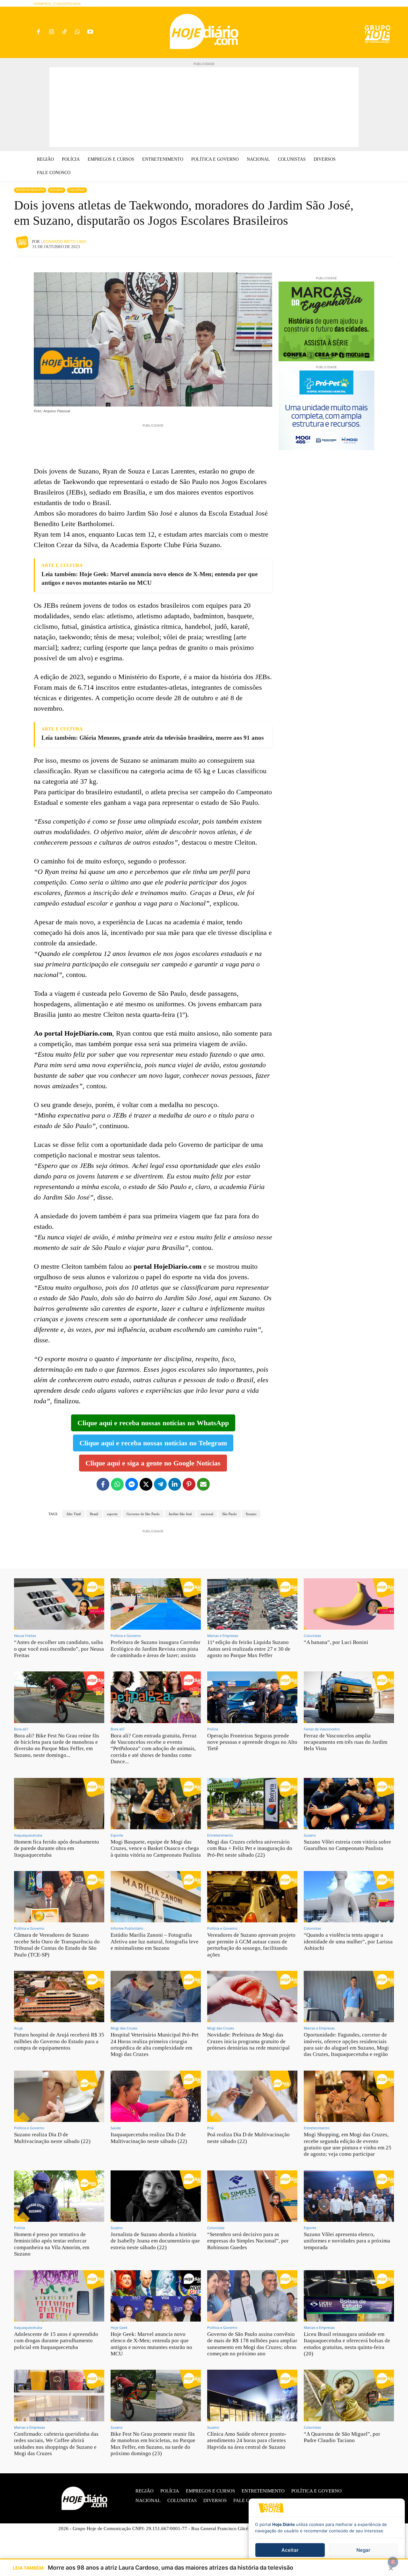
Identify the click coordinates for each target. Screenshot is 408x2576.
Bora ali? (21, 1729)
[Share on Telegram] (160, 1484)
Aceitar (290, 2550)
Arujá (18, 2028)
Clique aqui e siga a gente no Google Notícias (153, 1463)
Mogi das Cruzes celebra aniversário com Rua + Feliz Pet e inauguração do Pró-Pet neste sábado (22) (250, 1848)
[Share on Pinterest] (189, 1484)
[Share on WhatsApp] (117, 1484)
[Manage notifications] (393, 2562)
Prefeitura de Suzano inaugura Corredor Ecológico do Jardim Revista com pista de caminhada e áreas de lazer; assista (156, 1649)
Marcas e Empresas (223, 1636)
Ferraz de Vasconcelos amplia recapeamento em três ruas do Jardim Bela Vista (346, 1742)
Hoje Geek (119, 2327)
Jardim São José (180, 1514)
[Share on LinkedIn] (175, 1484)
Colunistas (312, 1636)
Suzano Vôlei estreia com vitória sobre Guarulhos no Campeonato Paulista (347, 1845)
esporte (112, 1514)
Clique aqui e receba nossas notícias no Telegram (153, 1443)
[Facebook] (38, 32)
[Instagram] (51, 32)
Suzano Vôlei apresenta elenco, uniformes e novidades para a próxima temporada (347, 2241)
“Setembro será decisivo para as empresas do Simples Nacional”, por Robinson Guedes (248, 2241)
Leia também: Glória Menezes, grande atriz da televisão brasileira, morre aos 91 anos (153, 738)
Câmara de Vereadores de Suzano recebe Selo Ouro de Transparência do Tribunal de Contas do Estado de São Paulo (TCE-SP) (57, 1945)
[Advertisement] (204, 107)
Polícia (213, 1729)
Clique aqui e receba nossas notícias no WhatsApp (153, 1423)
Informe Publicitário (127, 1928)
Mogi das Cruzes (124, 2028)
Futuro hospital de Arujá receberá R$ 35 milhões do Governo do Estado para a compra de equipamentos (59, 2041)
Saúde (116, 2128)
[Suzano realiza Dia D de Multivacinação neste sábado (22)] (59, 2096)
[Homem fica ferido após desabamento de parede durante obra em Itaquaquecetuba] (59, 1804)
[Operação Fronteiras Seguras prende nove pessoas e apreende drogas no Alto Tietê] (252, 1697)
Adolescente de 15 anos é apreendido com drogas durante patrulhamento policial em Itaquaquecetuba (56, 2341)
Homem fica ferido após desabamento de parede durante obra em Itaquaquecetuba (57, 1848)
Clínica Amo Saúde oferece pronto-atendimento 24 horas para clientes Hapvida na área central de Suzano (247, 2440)
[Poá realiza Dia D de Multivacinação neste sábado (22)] (252, 2096)
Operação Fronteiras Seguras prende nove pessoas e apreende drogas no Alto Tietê (252, 1742)
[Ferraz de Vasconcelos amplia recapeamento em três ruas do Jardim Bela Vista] (349, 1697)
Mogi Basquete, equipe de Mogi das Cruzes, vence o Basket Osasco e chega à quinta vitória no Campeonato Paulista (156, 1848)
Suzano (251, 1514)
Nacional (77, 190)
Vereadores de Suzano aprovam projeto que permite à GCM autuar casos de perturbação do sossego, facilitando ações (251, 1945)
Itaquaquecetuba (28, 1835)
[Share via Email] (203, 1484)
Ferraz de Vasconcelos (322, 1729)
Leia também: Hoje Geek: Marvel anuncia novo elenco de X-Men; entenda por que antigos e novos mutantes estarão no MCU (149, 578)
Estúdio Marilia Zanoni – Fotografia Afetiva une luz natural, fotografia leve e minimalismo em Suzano (155, 1941)
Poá (210, 2128)
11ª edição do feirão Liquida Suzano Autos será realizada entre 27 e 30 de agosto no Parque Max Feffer (249, 1649)
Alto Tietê (74, 1514)
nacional (207, 1514)
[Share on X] (146, 1484)
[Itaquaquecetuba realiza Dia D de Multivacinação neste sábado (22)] (156, 2096)
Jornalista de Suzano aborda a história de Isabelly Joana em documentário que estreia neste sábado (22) (155, 2241)
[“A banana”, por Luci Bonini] (349, 1604)
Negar (363, 2550)
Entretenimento (30, 190)
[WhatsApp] (77, 32)
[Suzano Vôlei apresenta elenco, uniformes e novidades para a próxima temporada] (349, 2196)
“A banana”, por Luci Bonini (336, 1642)
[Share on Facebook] (103, 1484)
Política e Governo (126, 1636)
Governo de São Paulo (143, 1514)
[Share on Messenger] (132, 1484)
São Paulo (229, 1514)
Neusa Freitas (25, 1636)
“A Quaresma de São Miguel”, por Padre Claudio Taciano (342, 2437)
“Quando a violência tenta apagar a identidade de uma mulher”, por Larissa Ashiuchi (348, 1941)
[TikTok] (65, 32)
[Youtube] (90, 32)
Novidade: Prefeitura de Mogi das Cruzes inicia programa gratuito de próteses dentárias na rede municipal (248, 2041)
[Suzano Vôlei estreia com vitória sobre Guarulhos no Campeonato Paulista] (349, 1804)
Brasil (94, 1514)
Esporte (57, 190)
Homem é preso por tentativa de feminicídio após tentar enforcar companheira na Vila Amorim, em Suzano (52, 2244)
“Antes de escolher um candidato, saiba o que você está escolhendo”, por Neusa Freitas (59, 1649)
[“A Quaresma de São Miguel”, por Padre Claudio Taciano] (349, 2395)
